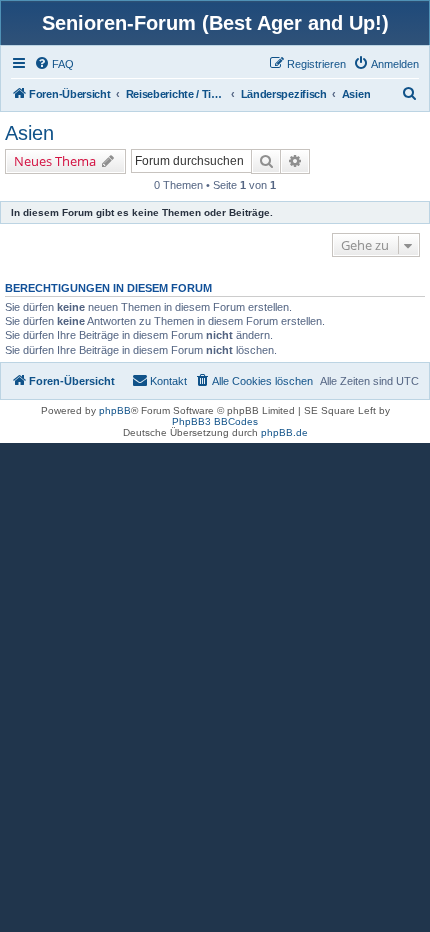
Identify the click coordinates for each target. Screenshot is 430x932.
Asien (29, 133)
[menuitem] (54, 64)
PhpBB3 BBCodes (215, 421)
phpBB (115, 410)
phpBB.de (284, 432)
